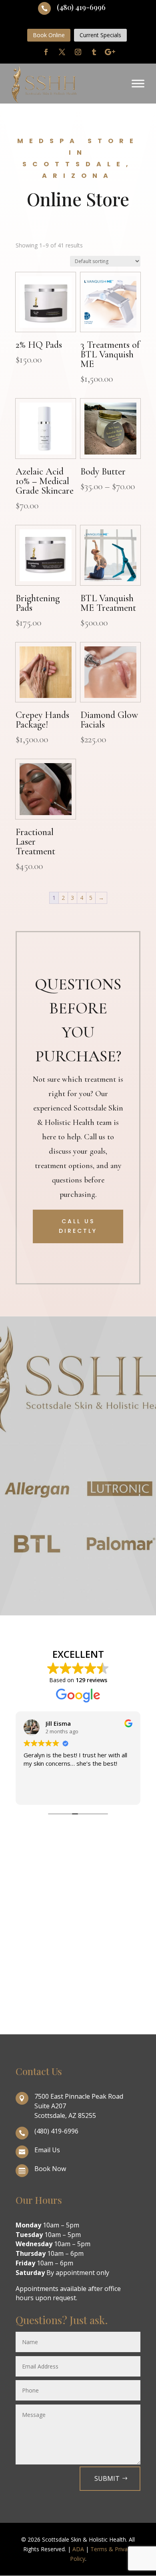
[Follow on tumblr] (94, 52)
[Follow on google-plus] (110, 52)
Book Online (49, 35)
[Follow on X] (62, 52)
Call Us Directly (78, 1226)
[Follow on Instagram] (78, 52)
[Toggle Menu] (138, 84)
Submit (107, 2478)
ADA (78, 2549)
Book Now (50, 2169)
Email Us (47, 2150)
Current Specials (100, 35)
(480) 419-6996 (81, 7)
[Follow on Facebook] (46, 52)
